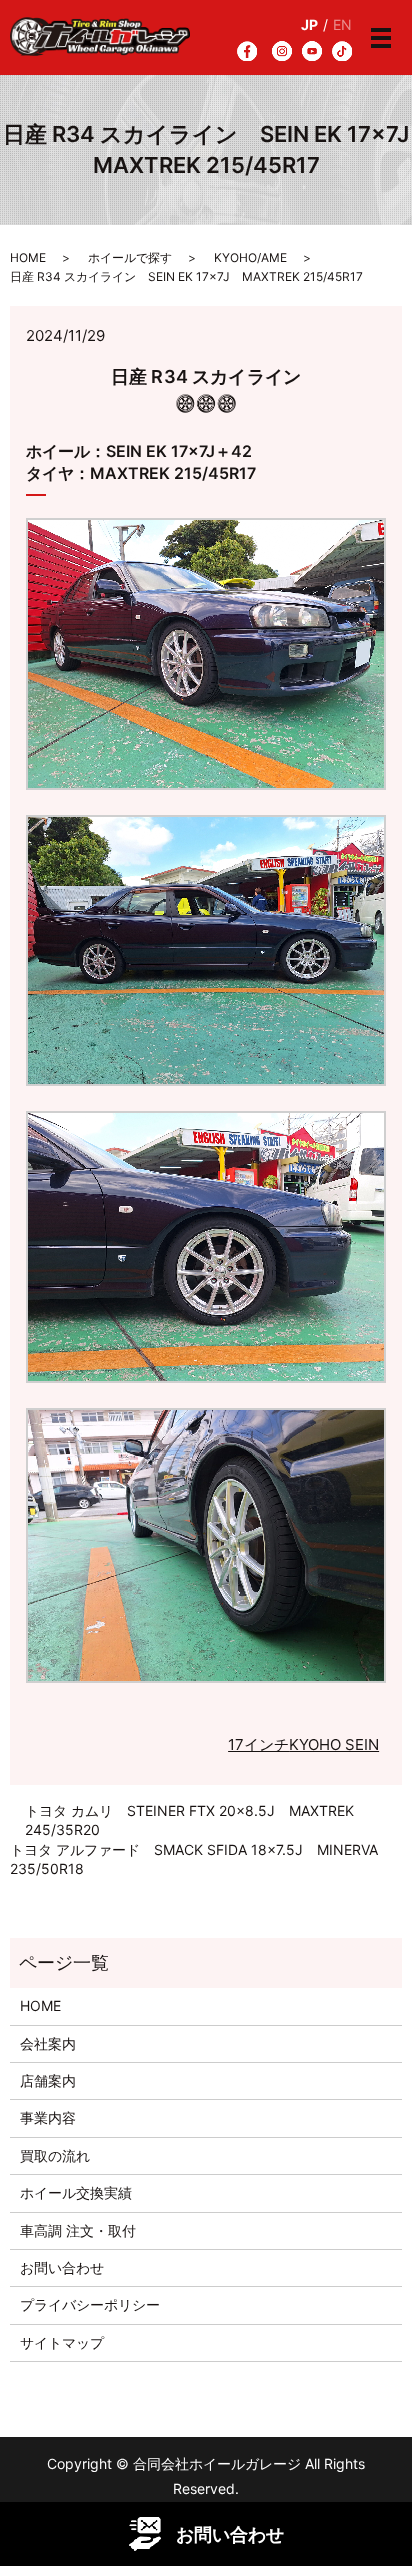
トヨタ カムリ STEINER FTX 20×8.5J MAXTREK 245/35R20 (189, 1820)
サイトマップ (62, 2342)
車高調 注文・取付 (78, 2230)
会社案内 (48, 2043)
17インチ (258, 1744)
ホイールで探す (130, 257)
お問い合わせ (62, 2267)
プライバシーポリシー (90, 2304)
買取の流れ (55, 2155)
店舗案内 (48, 2080)
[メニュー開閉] (381, 38)
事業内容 (48, 2117)
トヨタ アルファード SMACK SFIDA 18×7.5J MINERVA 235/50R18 (194, 1859)
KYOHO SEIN (334, 1744)
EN (342, 24)
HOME (28, 257)
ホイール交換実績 (76, 2192)
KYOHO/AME (250, 257)
